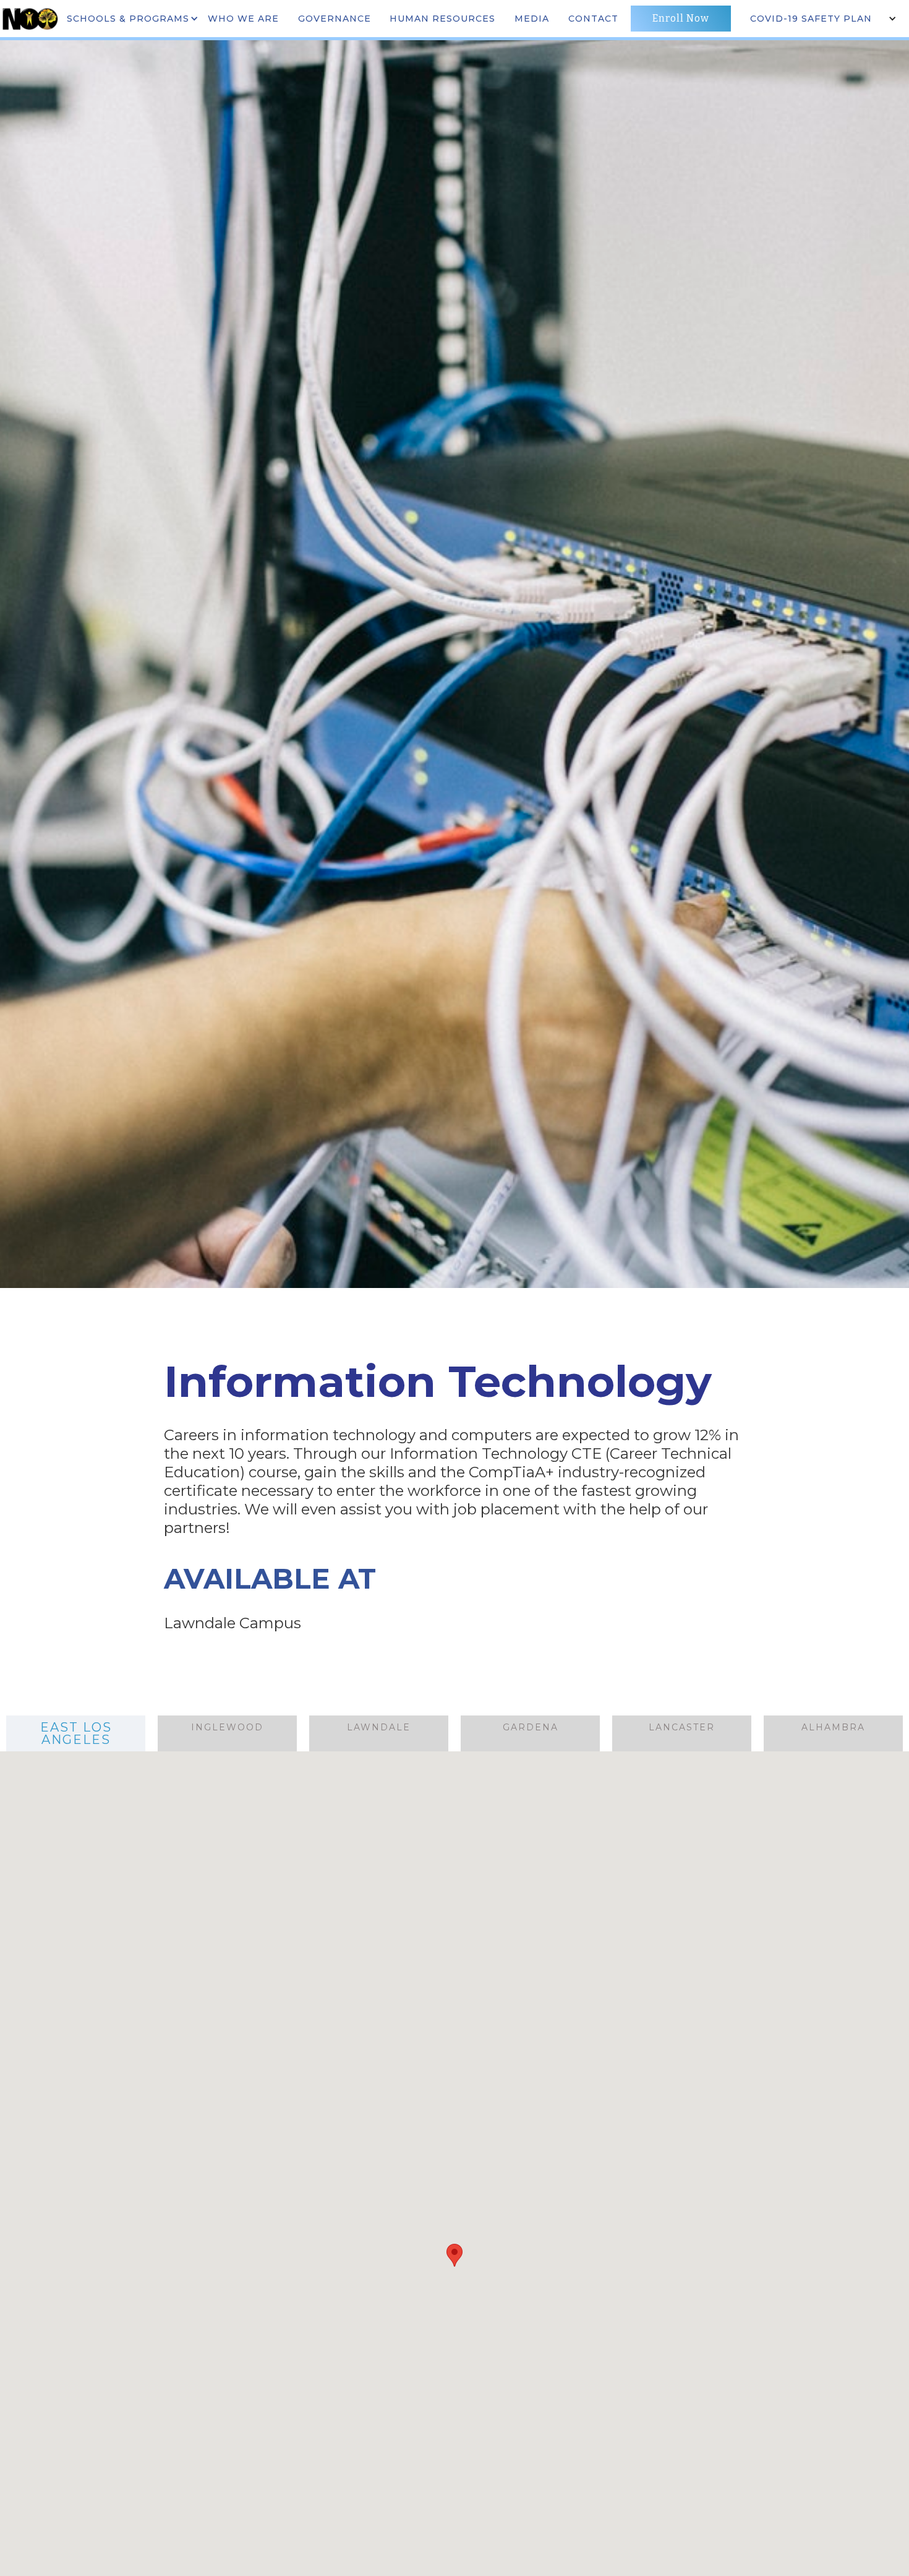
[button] (131, 19)
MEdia (532, 19)
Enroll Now (681, 18)
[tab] (76, 1733)
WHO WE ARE (243, 19)
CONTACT (593, 19)
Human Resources (442, 19)
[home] (30, 19)
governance (335, 19)
